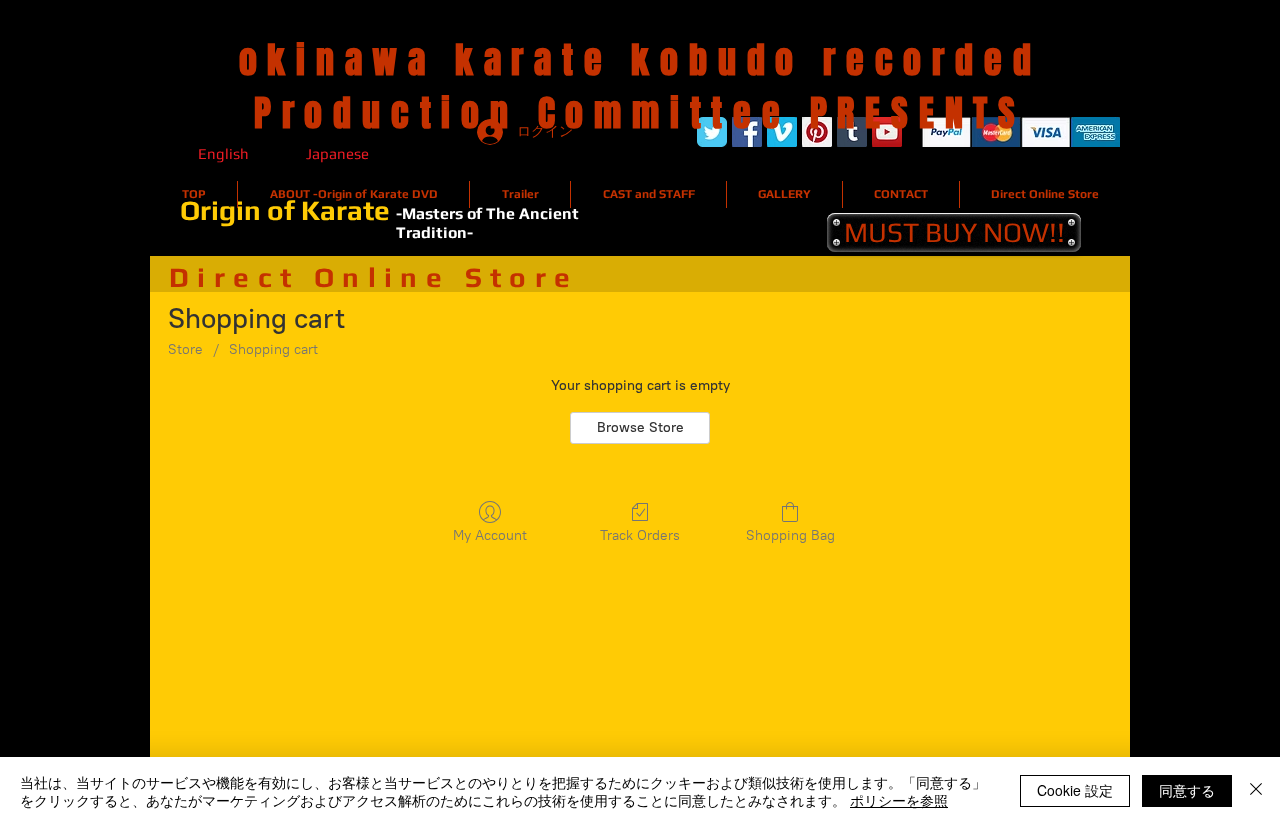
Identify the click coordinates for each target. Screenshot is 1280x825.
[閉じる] (1256, 791)
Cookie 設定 (1075, 790)
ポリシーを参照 (899, 800)
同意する (1187, 790)
